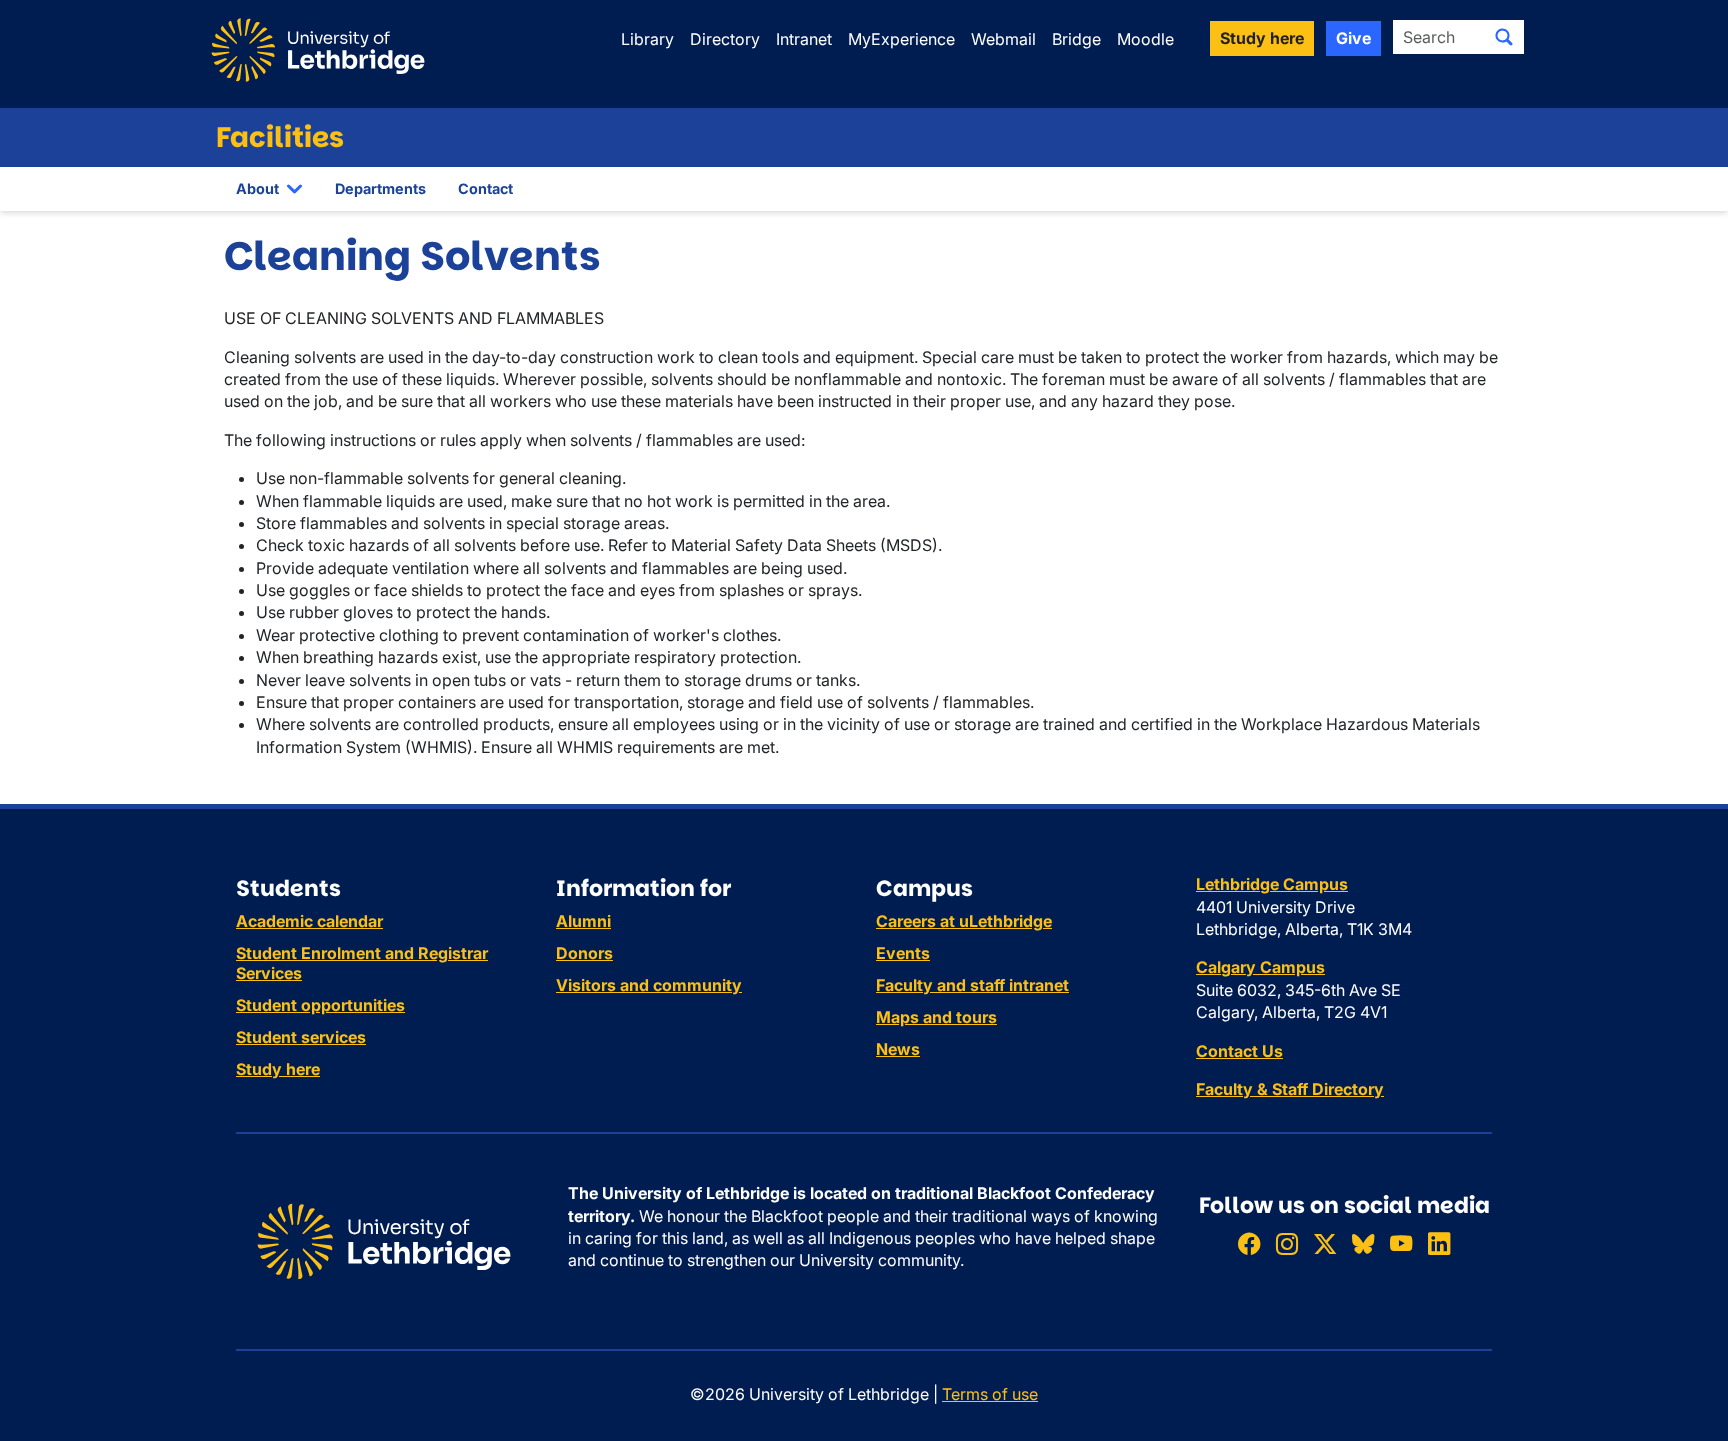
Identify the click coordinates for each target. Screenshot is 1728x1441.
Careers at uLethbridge (964, 921)
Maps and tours (936, 1017)
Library (647, 39)
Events (903, 953)
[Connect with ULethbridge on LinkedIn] (1439, 1243)
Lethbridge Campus (1272, 884)
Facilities (280, 137)
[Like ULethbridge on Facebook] (1249, 1243)
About (257, 188)
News (898, 1049)
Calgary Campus (1260, 967)
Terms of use (990, 1394)
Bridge (1076, 39)
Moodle (1145, 39)
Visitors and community (649, 985)
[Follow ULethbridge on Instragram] (1287, 1243)
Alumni (583, 921)
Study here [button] (1262, 38)
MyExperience (901, 39)
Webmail (1003, 39)
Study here (278, 1069)
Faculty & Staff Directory (1290, 1089)
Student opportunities (320, 1005)
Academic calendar (309, 921)
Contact (485, 188)
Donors (584, 953)
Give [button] (1353, 38)
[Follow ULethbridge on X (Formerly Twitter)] (1325, 1243)
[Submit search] (1504, 37)
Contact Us (1239, 1051)
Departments (380, 188)
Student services (301, 1037)
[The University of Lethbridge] (384, 1240)
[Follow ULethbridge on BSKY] (1363, 1243)
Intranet (804, 39)
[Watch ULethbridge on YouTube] (1401, 1243)
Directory (725, 39)
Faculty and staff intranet (972, 985)
